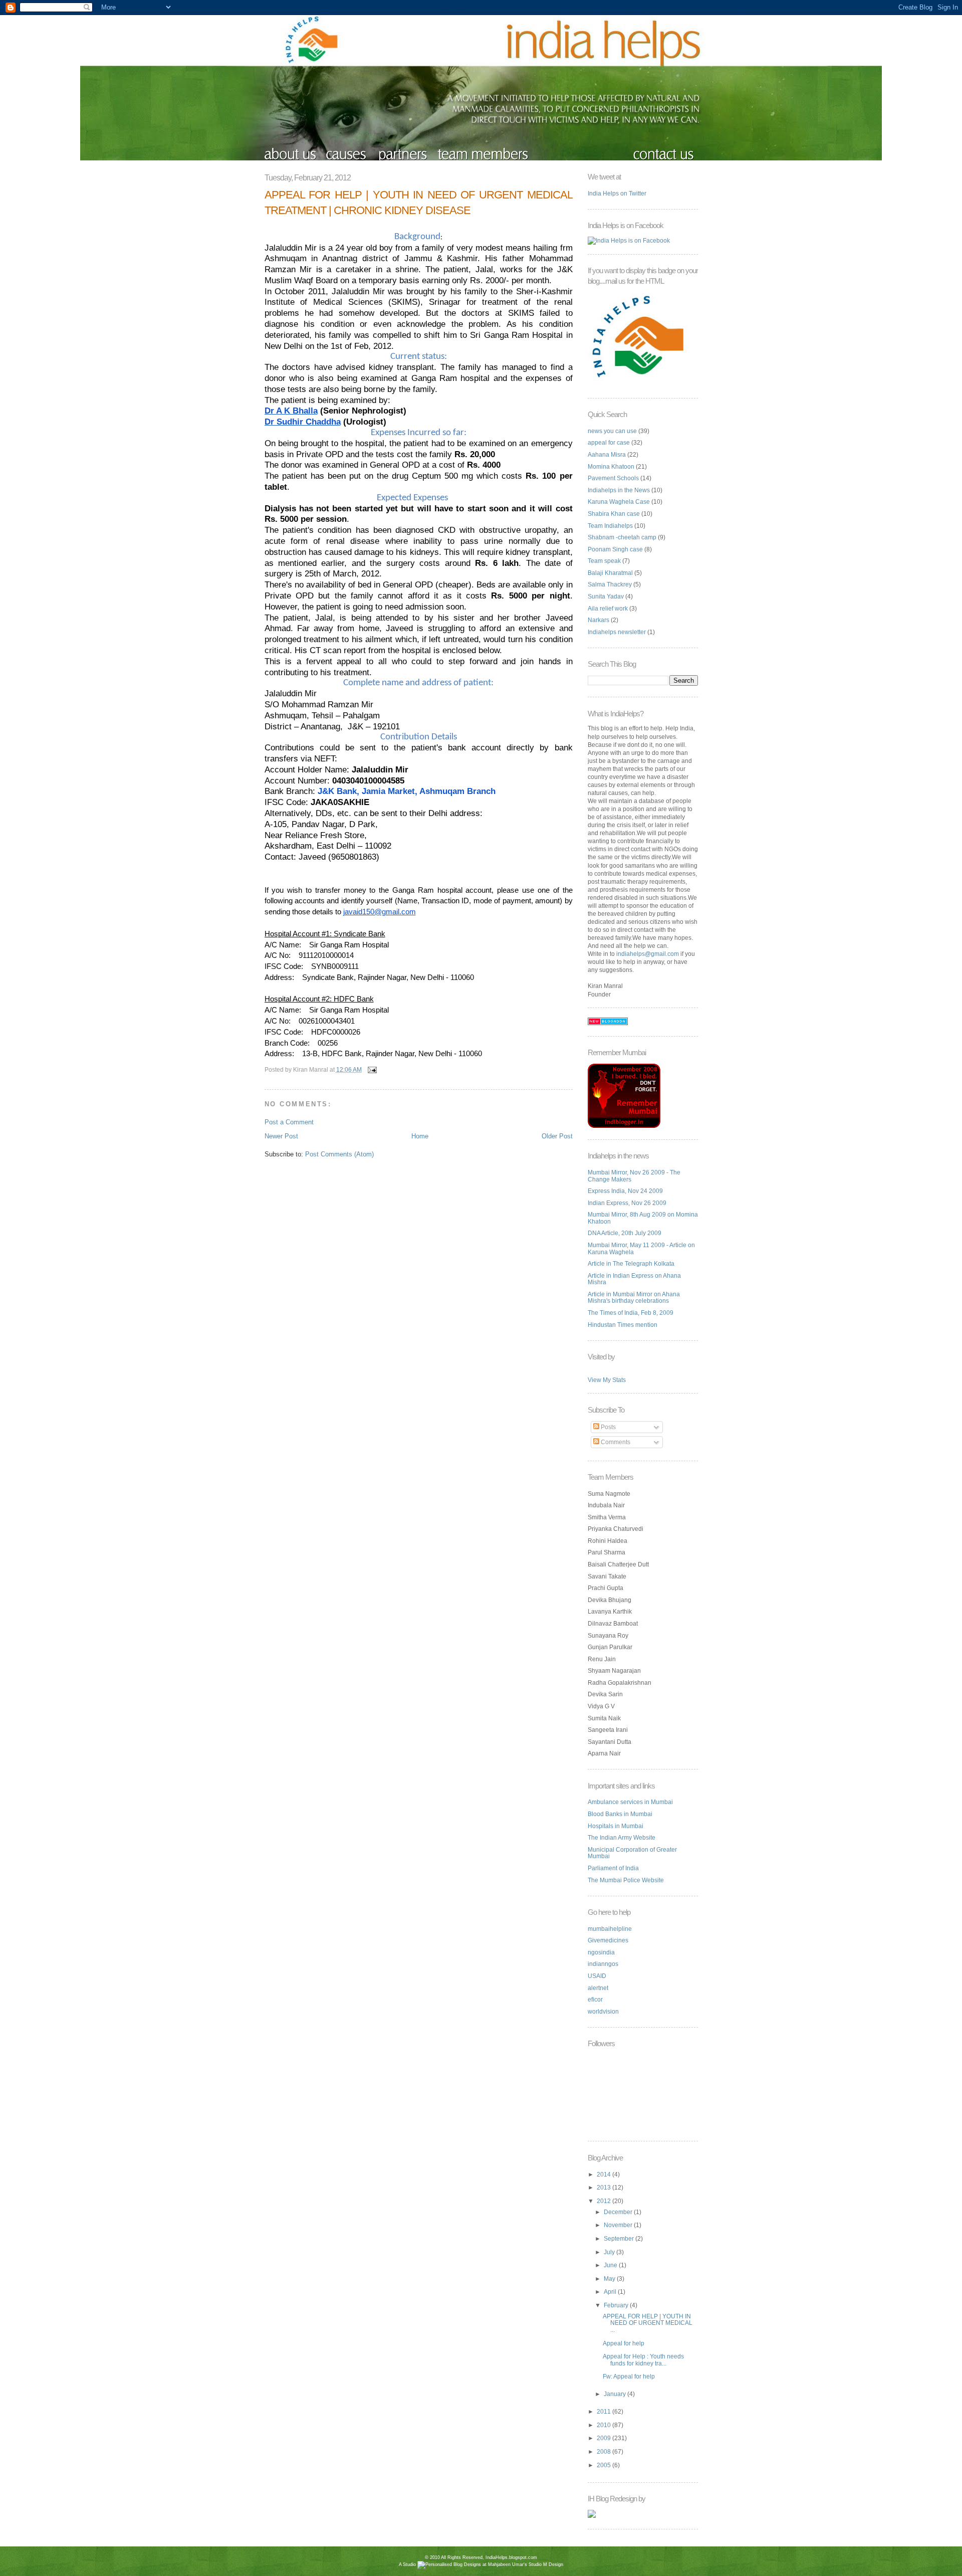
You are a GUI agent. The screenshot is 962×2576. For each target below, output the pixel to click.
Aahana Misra (607, 455)
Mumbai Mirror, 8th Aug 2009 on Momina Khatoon (643, 1218)
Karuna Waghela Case (619, 502)
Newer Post (281, 1136)
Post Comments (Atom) (339, 1154)
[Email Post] (371, 1069)
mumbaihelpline (610, 1929)
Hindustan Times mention (623, 1325)
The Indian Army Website (622, 1838)
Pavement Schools (613, 478)
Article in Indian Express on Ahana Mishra (634, 1279)
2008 (605, 2452)
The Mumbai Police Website (626, 1880)
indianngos (603, 1964)
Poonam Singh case (615, 549)
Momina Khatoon (611, 467)
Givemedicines (608, 1940)
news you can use (612, 431)
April (611, 2292)
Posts (608, 1427)
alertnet (598, 1988)
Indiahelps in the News (619, 490)
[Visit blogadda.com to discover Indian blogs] (608, 1023)
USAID (597, 1976)
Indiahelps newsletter (617, 632)
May (610, 2279)
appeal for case (609, 443)
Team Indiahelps (610, 526)
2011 (605, 2412)
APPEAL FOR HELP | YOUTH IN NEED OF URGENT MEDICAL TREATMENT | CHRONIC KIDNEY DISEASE (419, 203)
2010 (605, 2425)
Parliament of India (613, 1868)
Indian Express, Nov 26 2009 (627, 1203)
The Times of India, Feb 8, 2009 (631, 1313)
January (616, 2394)
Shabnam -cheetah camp (622, 537)
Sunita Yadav (606, 597)
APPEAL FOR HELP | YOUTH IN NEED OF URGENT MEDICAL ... (648, 2323)
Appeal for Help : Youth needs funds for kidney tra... (643, 2360)
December (619, 2212)
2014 (605, 2174)
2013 (605, 2188)
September (620, 2239)
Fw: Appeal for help (629, 2376)
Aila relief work (608, 609)
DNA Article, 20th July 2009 (625, 1233)
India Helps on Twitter (617, 193)
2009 (605, 2438)
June (611, 2265)
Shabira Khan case (614, 514)
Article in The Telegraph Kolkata (631, 1264)
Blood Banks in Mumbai (620, 1814)
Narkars (598, 620)
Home (420, 1136)
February (617, 2305)
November (619, 2225)
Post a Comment (289, 1122)
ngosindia (601, 1952)
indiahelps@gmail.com (648, 954)
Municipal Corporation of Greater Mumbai (632, 1853)
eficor (595, 2000)
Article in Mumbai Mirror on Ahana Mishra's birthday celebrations (634, 1298)
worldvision (603, 2012)
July (610, 2252)
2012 (605, 2201)
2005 (605, 2465)
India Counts (481, 2572)
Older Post (557, 1136)
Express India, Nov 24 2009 (625, 1191)
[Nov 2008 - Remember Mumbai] (624, 1126)
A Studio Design (481, 2564)
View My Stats (607, 1380)
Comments (615, 1442)
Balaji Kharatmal (610, 573)
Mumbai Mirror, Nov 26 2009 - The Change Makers (634, 1176)
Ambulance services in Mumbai (630, 1802)
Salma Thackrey (610, 584)
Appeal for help (624, 2343)
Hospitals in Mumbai (616, 1826)
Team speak (604, 561)
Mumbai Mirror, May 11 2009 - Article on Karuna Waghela (641, 1249)
